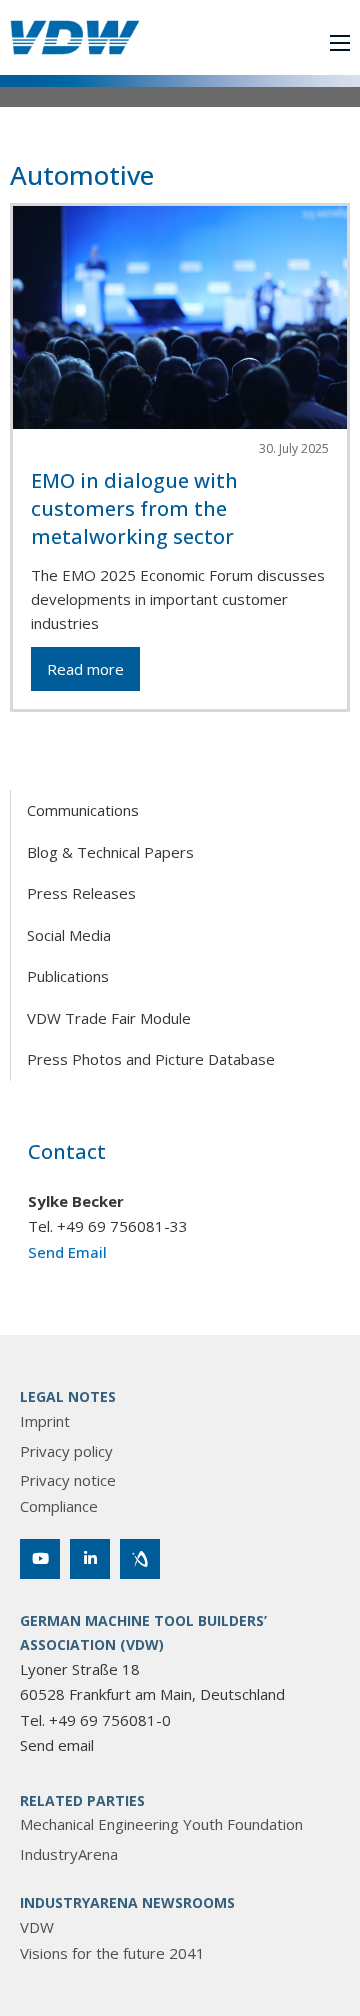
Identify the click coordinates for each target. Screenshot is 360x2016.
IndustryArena (69, 1854)
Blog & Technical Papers (110, 852)
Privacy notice (68, 1480)
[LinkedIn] (90, 1559)
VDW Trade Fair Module (109, 1018)
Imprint (45, 1421)
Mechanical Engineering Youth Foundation (161, 1824)
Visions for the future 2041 (112, 1953)
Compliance (59, 1506)
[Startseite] (75, 37)
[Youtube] (40, 1559)
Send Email (67, 1252)
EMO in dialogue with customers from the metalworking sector (134, 508)
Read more (85, 669)
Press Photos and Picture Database (151, 1059)
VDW (37, 1927)
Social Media (69, 935)
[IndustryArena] (140, 1559)
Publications (68, 976)
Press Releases (81, 893)
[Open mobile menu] (340, 43)
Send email (57, 1745)
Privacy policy (66, 1451)
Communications (83, 810)
